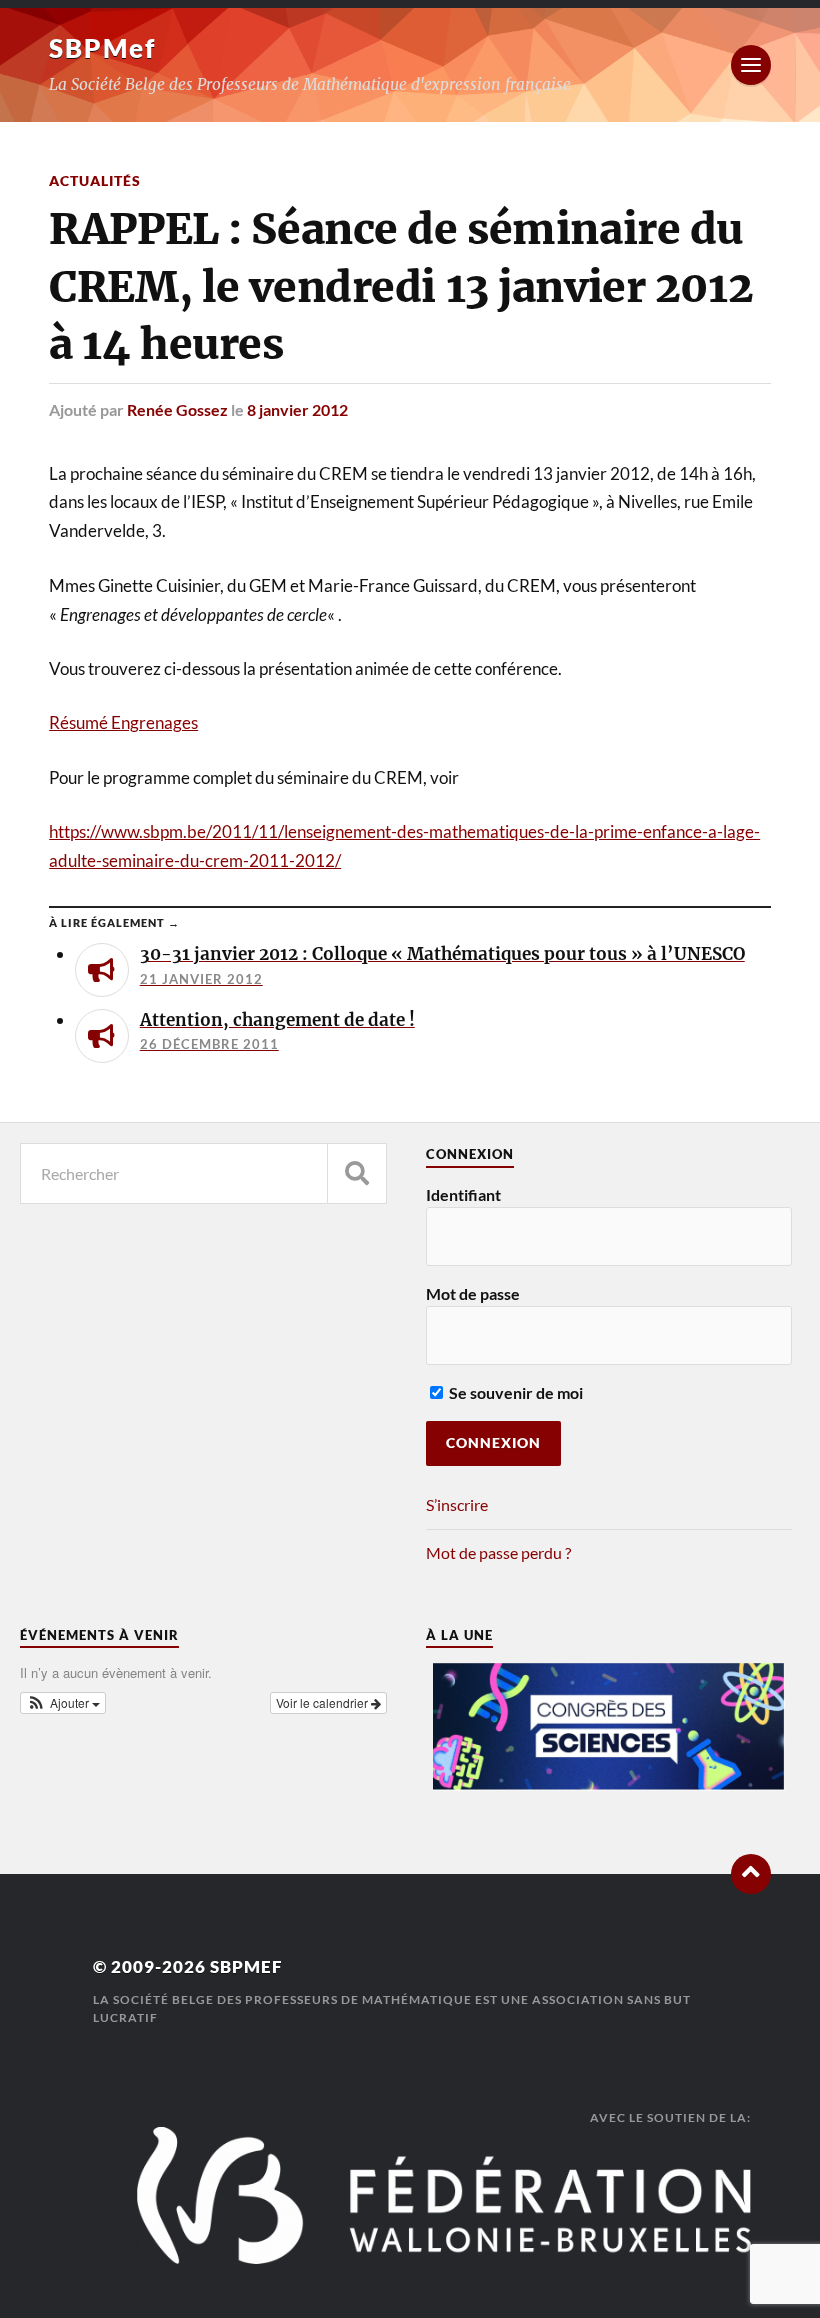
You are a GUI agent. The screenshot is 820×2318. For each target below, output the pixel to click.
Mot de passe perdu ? (498, 1552)
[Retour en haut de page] (751, 1874)
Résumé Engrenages (123, 722)
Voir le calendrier (323, 1702)
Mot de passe (473, 1293)
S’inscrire (457, 1504)
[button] (63, 1703)
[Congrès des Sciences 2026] (609, 1784)
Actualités (95, 180)
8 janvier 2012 (297, 409)
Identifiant (463, 1194)
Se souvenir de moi (514, 1392)
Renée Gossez (177, 409)
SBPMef (102, 48)
